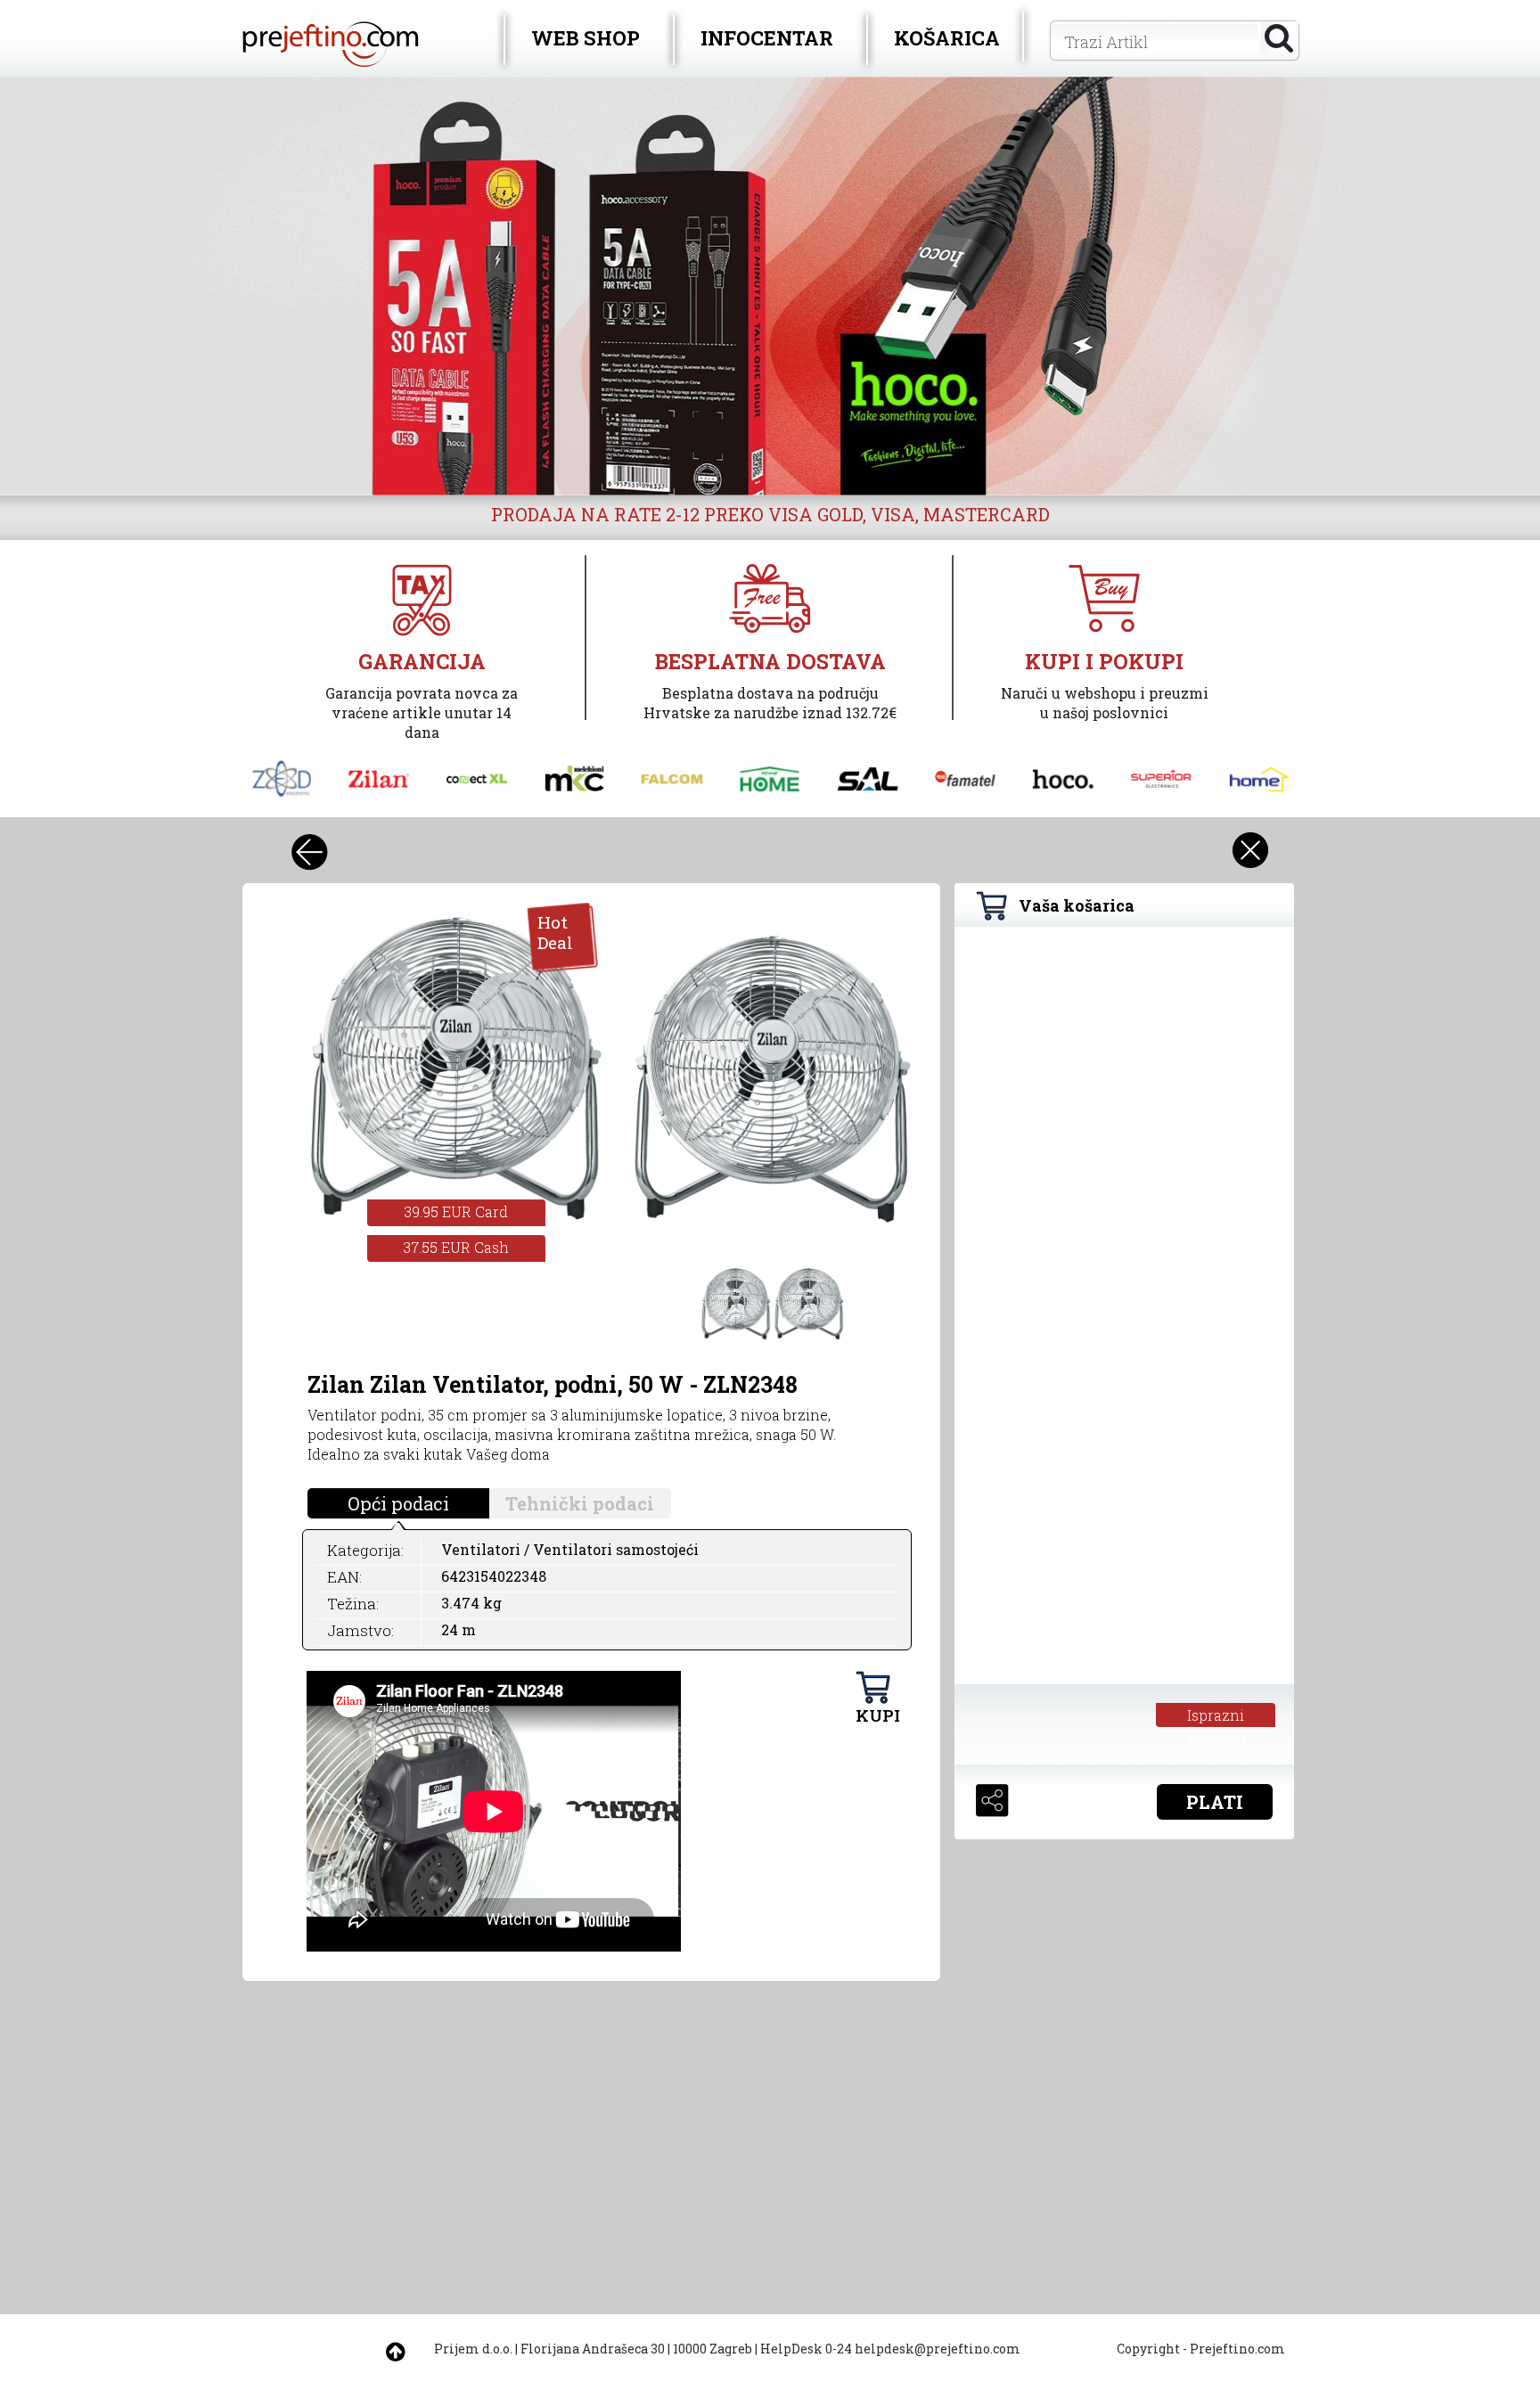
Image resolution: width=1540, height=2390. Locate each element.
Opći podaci (398, 1503)
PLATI (1215, 1802)
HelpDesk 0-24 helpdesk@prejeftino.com (890, 2349)
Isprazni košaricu (1216, 1716)
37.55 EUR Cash (456, 1247)
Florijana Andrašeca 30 (593, 2349)
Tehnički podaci (580, 1503)
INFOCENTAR (767, 38)
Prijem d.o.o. (473, 2349)
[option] (770, 286)
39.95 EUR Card (456, 1211)
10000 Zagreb (713, 2349)
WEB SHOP (586, 38)
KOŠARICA (947, 38)
